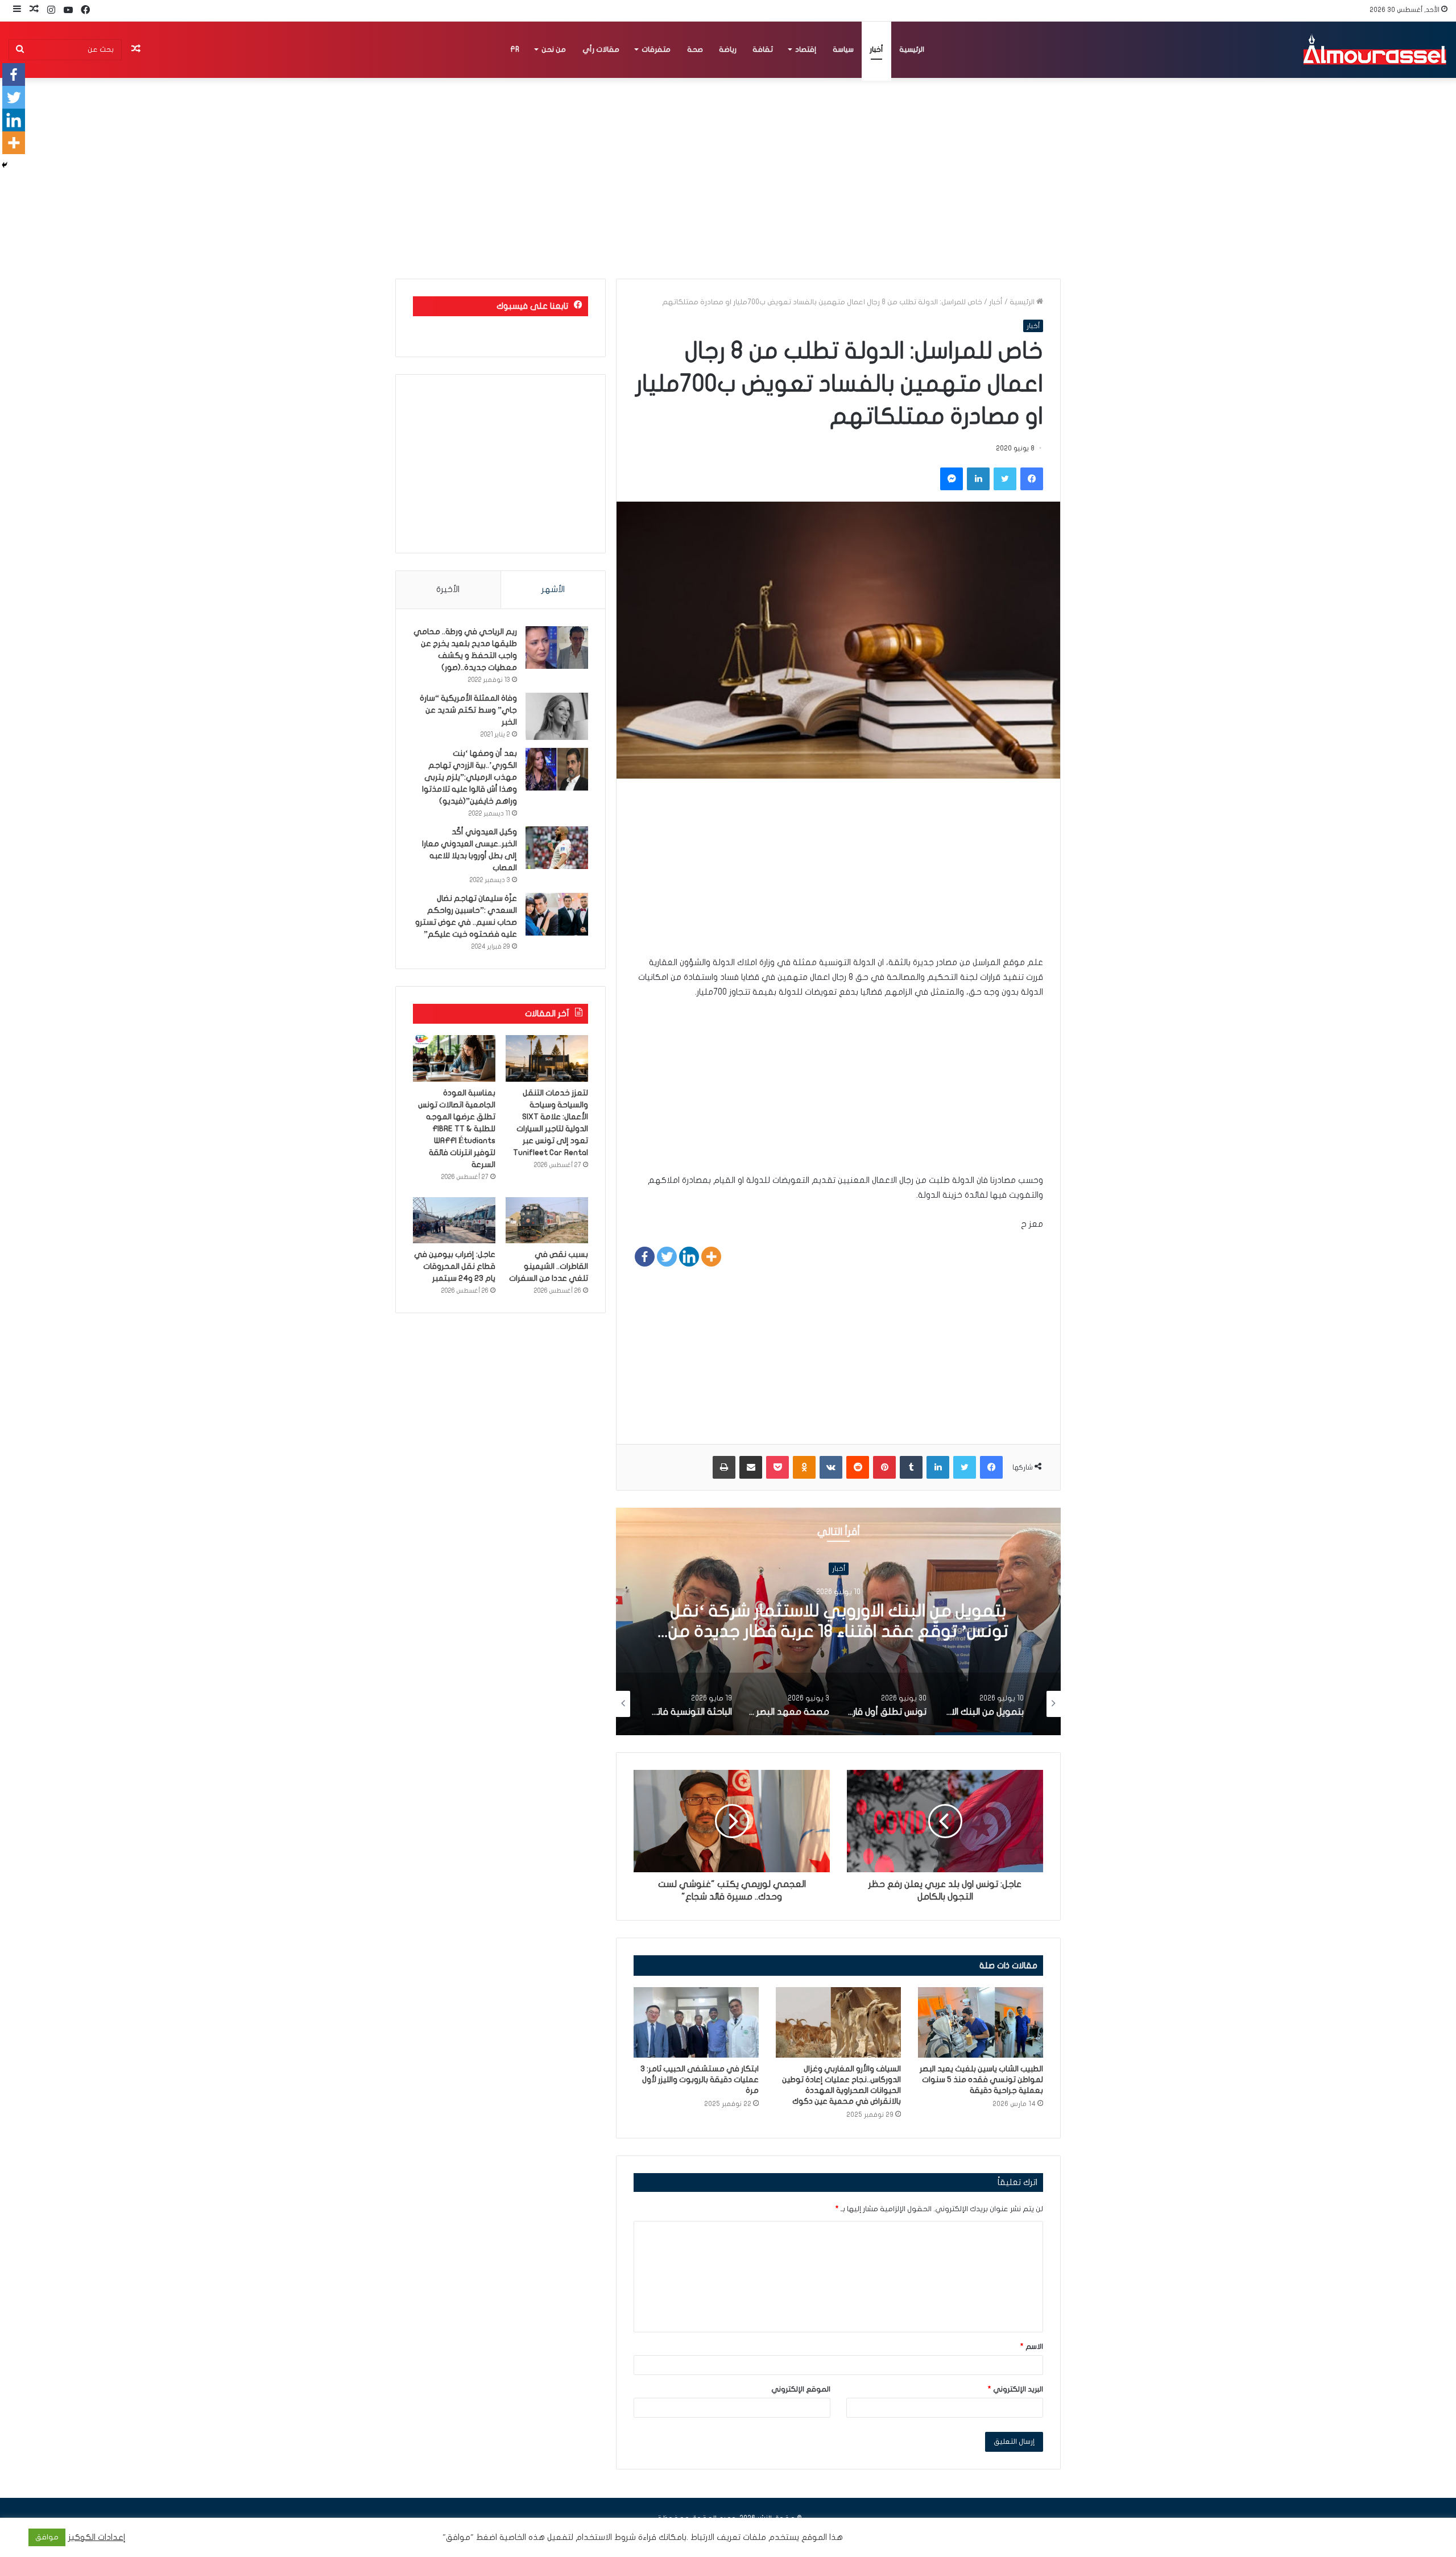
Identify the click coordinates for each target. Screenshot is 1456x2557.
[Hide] (5, 165)
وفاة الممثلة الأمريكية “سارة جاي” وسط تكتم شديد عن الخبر (468, 710)
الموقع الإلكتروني (801, 2389)
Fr (515, 49)
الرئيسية (912, 49)
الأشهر (553, 589)
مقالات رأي (601, 49)
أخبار (876, 49)
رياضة (728, 49)
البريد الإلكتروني (1016, 2389)
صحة (695, 49)
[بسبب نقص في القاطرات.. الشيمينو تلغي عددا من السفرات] (547, 1220)
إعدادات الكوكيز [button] (97, 2537)
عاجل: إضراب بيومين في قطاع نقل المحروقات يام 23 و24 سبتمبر (455, 1266)
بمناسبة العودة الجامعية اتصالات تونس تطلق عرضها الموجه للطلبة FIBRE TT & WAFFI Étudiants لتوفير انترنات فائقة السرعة (457, 1129)
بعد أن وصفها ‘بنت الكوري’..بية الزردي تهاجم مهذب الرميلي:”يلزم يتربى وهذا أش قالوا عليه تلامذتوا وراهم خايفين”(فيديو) (470, 777)
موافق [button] (47, 2537)
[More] (711, 1257)
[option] (818, 1621)
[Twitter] (667, 1257)
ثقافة (763, 49)
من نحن (554, 49)
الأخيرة (448, 589)
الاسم (1032, 2347)
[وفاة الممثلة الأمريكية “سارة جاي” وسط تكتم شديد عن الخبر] (557, 716)
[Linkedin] (689, 1257)
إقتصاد (806, 49)
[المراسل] (1374, 49)
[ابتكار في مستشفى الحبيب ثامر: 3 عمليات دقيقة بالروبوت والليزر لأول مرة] (696, 2022)
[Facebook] (645, 1257)
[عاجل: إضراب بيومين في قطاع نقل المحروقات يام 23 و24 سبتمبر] (454, 1220)
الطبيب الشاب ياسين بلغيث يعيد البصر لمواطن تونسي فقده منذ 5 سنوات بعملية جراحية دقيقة (981, 2080)
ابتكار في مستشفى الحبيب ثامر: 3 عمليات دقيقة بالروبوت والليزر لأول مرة (700, 2080)
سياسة (843, 49)
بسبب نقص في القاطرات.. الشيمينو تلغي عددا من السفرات (549, 1266)
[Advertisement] (838, 875)
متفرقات (656, 49)
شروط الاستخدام (605, 2537)
